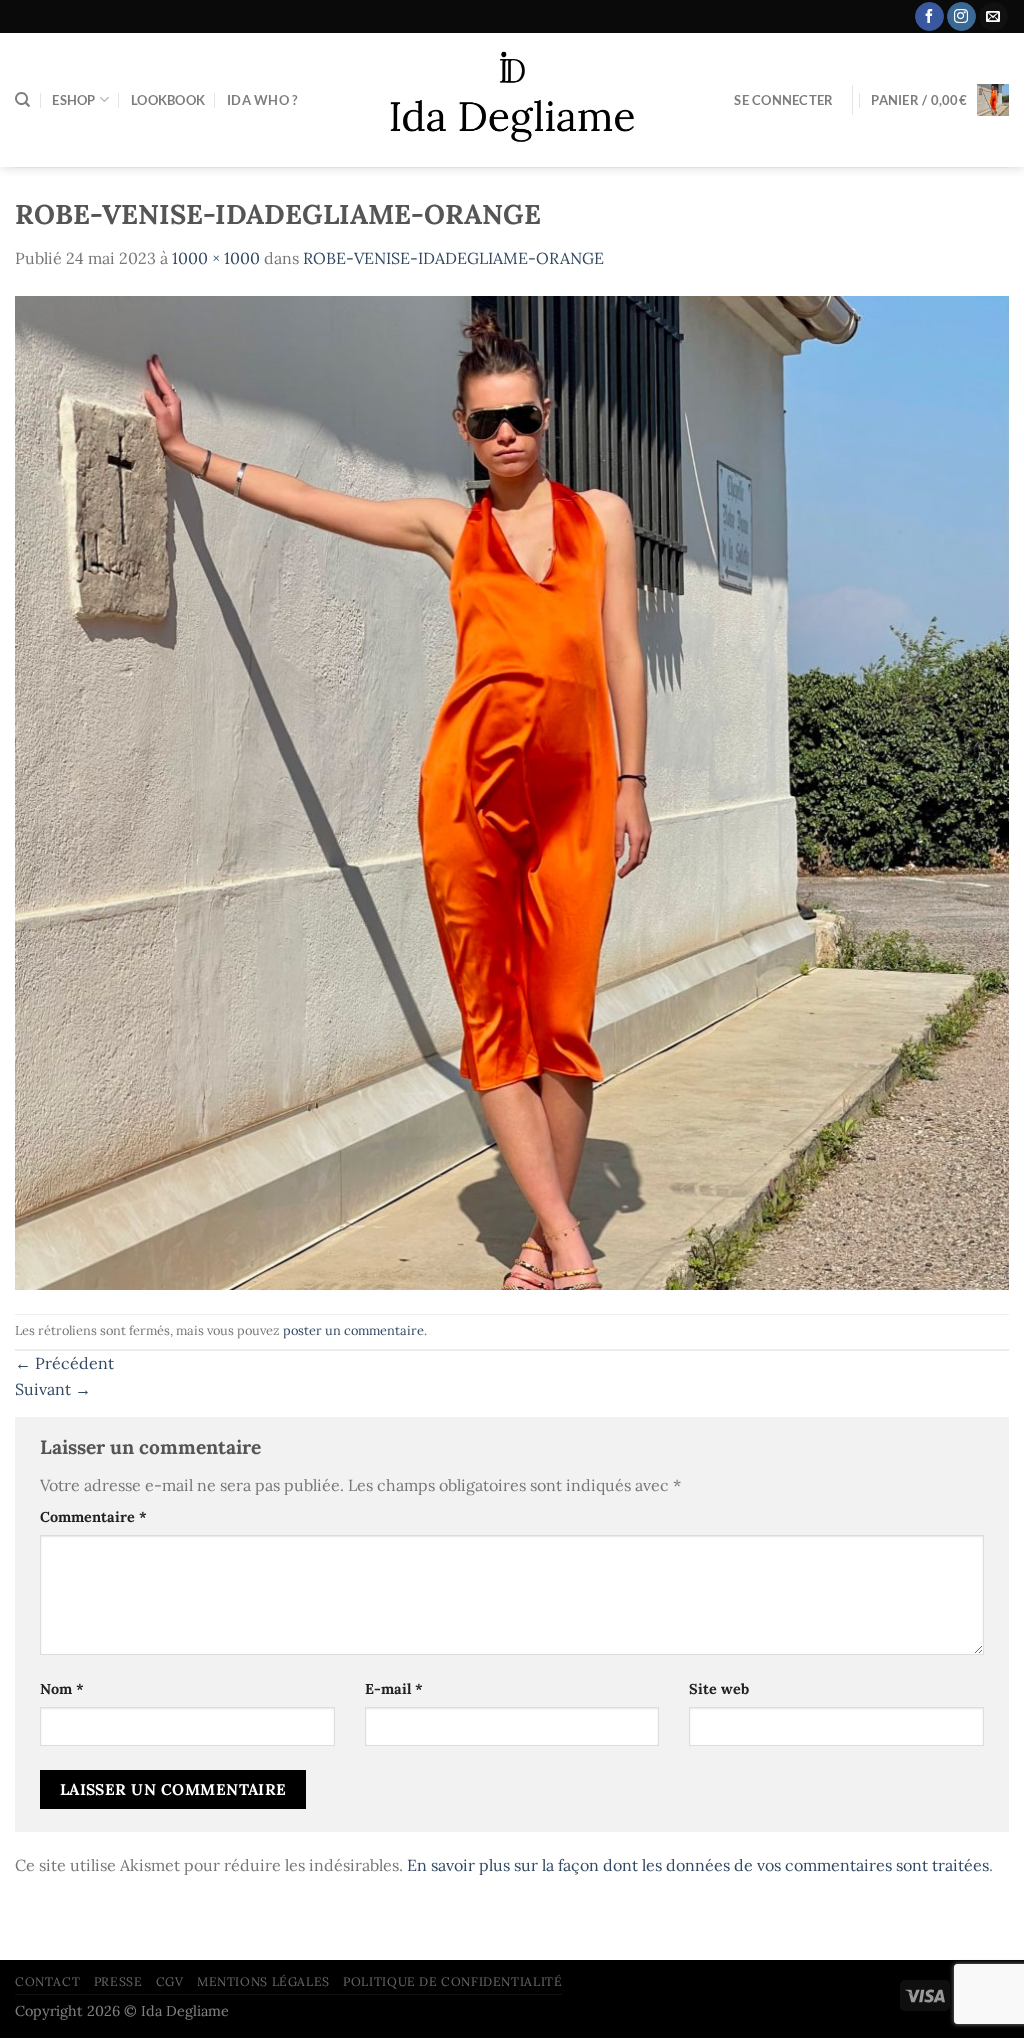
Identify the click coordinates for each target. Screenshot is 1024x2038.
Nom (62, 1689)
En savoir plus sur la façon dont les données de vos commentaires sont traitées (698, 1865)
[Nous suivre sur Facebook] (929, 17)
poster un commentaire (353, 1330)
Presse (118, 1981)
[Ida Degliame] (512, 100)
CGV (170, 1981)
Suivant (53, 1389)
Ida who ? (262, 100)
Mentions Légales (263, 1981)
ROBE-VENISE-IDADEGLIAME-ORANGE (453, 258)
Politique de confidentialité (452, 1981)
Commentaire (93, 1517)
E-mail (394, 1689)
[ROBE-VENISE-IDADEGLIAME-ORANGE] (512, 791)
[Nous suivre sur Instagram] (961, 17)
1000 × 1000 (216, 258)
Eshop (73, 100)
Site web (719, 1689)
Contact (47, 1981)
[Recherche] (22, 100)
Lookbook (168, 100)
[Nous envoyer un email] (993, 17)
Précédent (64, 1363)
